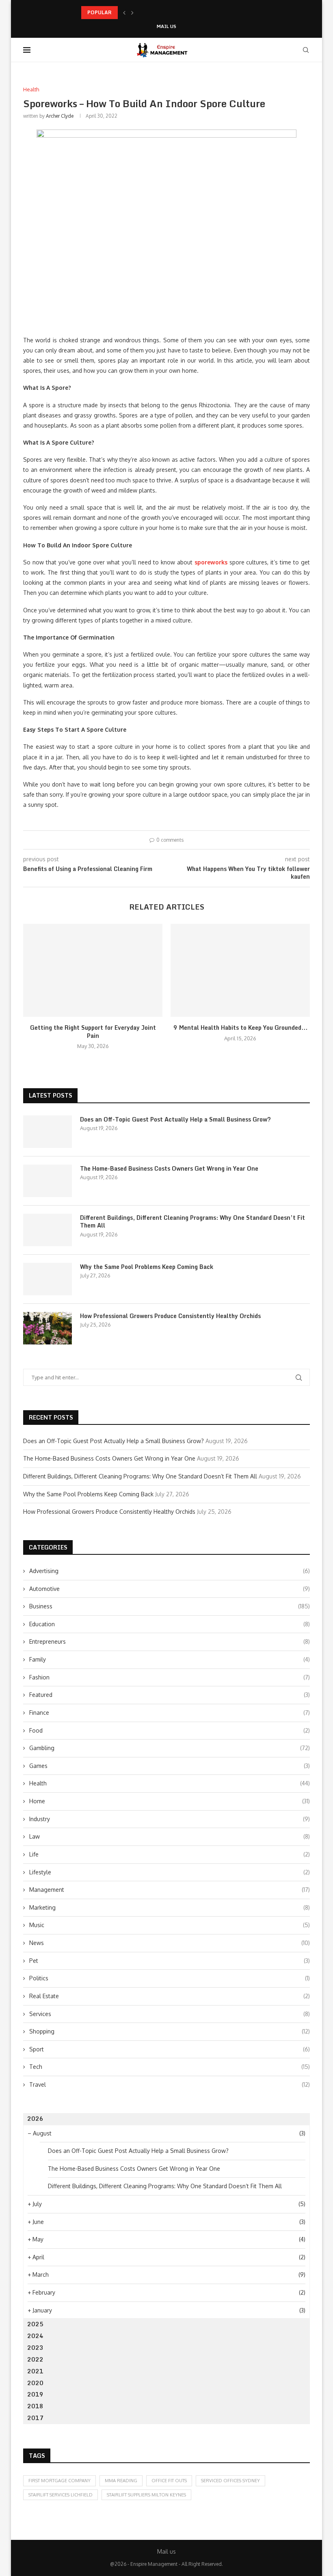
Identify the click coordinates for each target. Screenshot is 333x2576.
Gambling (170, 1748)
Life (170, 1854)
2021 (35, 2371)
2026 (35, 2119)
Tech (170, 2067)
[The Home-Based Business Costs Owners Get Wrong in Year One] (48, 1181)
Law (170, 1836)
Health (170, 1783)
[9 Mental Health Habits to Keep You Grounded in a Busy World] (240, 970)
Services (170, 2014)
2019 (35, 2394)
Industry (170, 1819)
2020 (35, 2383)
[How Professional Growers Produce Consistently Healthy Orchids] (48, 1328)
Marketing (170, 1907)
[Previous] (124, 13)
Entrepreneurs (170, 1641)
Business (170, 1606)
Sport (170, 2049)
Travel (170, 2084)
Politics (170, 1978)
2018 (35, 2406)
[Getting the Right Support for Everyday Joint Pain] (93, 970)
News (170, 1943)
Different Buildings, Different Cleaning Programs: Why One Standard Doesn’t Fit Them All (192, 1222)
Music (170, 1925)
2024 (35, 2336)
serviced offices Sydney (230, 2481)
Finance (170, 1713)
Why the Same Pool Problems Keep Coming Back (147, 1267)
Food (170, 1730)
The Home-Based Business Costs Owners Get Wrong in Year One (169, 1169)
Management (170, 1890)
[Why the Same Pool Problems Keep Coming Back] (48, 1279)
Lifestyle (170, 1872)
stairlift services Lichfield (61, 2495)
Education (170, 1624)
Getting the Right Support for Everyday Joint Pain (93, 1032)
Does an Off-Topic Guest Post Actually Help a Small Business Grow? (175, 1119)
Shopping (170, 2031)
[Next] (132, 13)
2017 (35, 2418)
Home (170, 1801)
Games (170, 1766)
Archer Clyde (60, 116)
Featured (170, 1695)
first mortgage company (59, 2481)
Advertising (170, 1571)
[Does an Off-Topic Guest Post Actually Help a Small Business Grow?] (48, 1132)
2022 (35, 2359)
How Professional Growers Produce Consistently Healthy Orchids (170, 1316)
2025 (35, 2324)
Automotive (170, 1589)
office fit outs (169, 2481)
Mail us (166, 27)
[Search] (306, 50)
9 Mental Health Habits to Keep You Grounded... (240, 1028)
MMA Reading (121, 2481)
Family (170, 1659)
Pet (170, 1961)
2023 (35, 2348)
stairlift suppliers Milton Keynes (146, 2495)
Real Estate (170, 1996)
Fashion (170, 1677)
